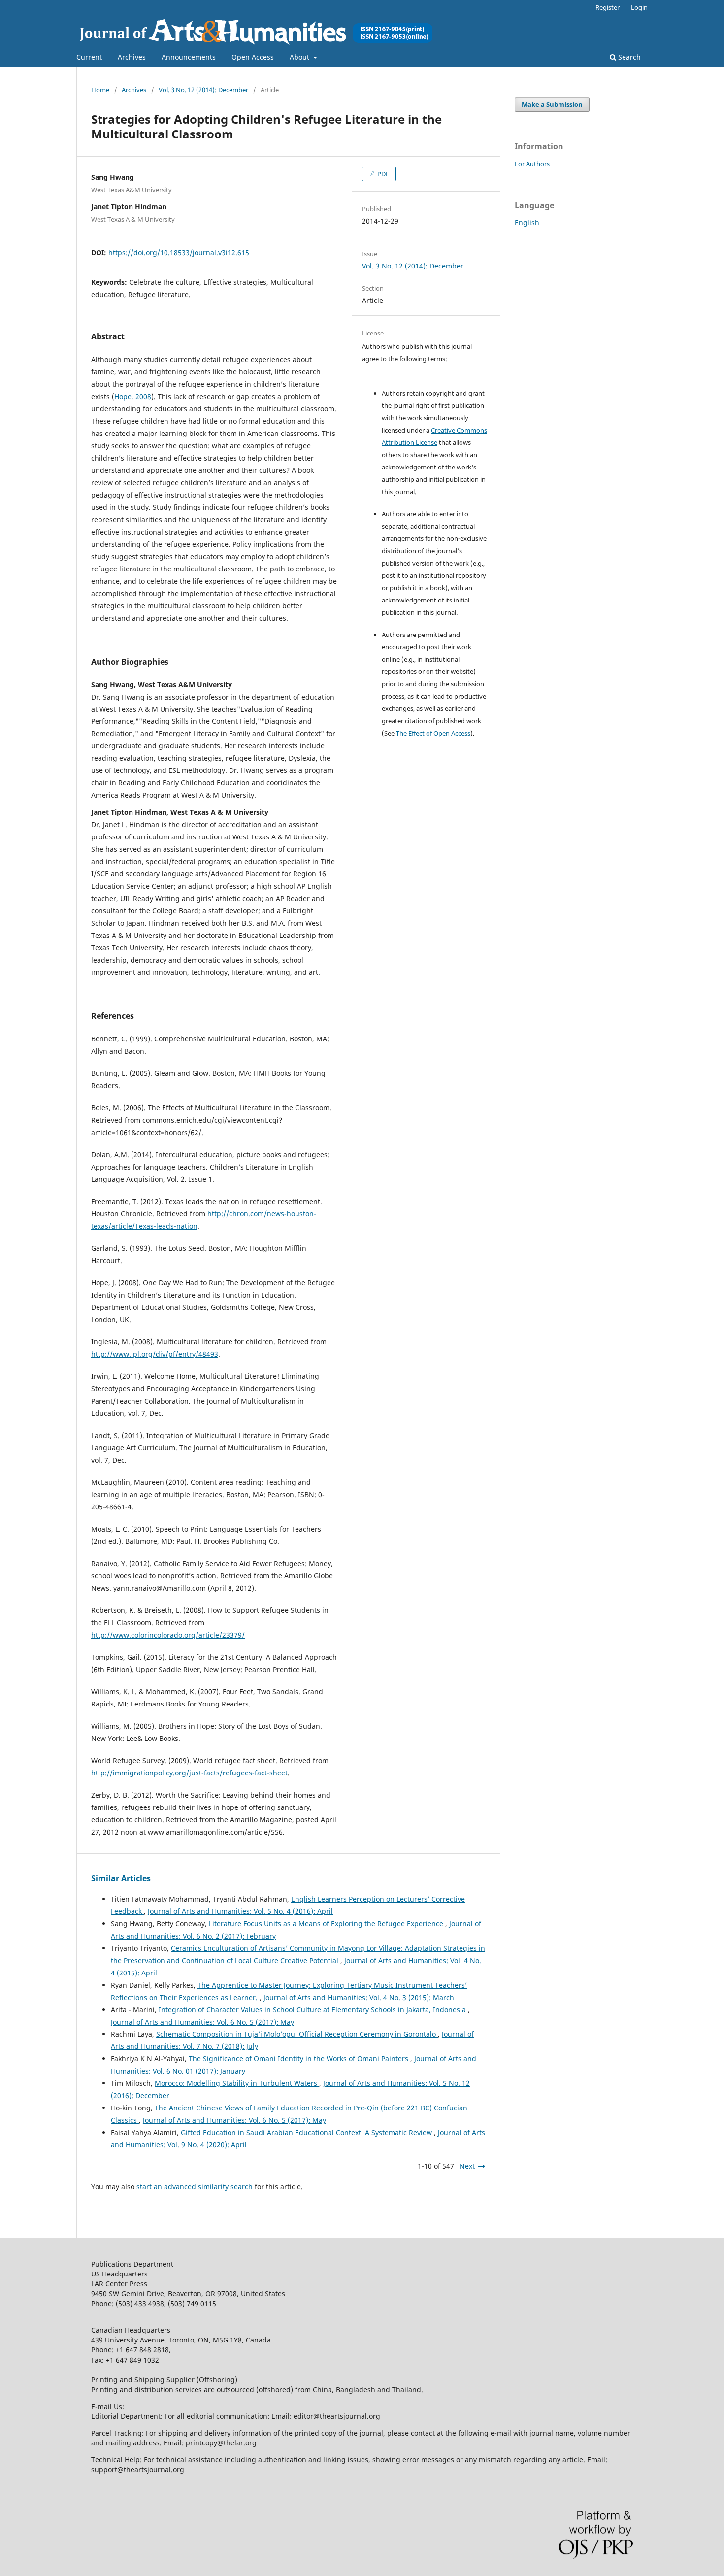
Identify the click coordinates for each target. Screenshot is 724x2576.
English (527, 222)
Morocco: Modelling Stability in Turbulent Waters (237, 2083)
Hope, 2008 (133, 396)
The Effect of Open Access (433, 733)
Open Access (253, 57)
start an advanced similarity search (195, 2187)
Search (628, 57)
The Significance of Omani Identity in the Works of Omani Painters (299, 2058)
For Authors (532, 164)
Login (639, 7)
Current (89, 57)
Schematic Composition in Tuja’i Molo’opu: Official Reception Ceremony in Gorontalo (297, 2034)
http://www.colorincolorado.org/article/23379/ (168, 1635)
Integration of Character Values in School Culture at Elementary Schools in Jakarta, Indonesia (313, 2010)
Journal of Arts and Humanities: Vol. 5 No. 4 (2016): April (240, 1911)
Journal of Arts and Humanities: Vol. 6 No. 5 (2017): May (202, 2022)
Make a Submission (552, 104)
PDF (382, 174)
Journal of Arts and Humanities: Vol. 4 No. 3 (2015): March (359, 1997)
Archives (132, 57)
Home (100, 90)
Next (467, 2166)
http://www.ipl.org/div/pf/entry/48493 (155, 1354)
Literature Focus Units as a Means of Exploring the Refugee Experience (327, 1924)
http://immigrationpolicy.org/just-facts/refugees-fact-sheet (189, 1773)
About (300, 57)
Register (608, 7)
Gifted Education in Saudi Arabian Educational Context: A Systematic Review (307, 2132)
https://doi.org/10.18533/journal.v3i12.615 (179, 252)
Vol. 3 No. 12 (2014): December (203, 90)
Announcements (189, 57)
